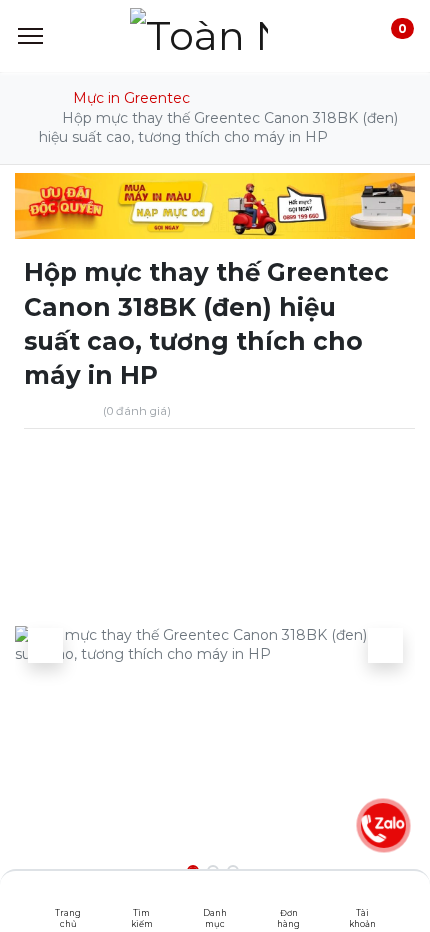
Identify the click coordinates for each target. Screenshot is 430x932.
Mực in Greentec (131, 98)
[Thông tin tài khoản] (362, 897)
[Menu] (30, 36)
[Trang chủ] (68, 897)
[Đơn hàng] (288, 897)
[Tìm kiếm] (141, 897)
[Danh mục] (215, 897)
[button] (45, 645)
